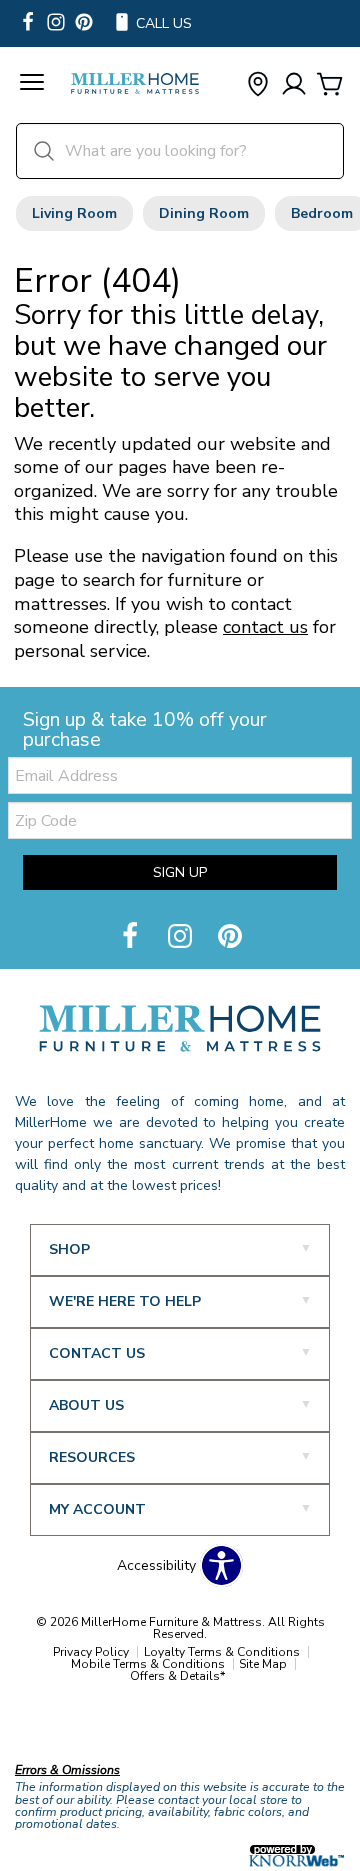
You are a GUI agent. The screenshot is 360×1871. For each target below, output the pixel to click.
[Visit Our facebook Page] (28, 23)
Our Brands (52, 1727)
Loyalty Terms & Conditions (222, 1652)
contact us (265, 627)
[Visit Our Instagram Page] (182, 937)
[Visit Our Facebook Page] (132, 937)
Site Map (263, 1664)
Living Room (74, 213)
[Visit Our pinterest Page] (84, 23)
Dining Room (204, 213)
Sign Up (180, 872)
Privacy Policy (91, 1652)
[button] (32, 85)
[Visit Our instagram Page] (56, 23)
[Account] (294, 85)
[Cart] (330, 85)
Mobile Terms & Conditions (148, 1664)
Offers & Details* (177, 1676)
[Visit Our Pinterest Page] (230, 937)
